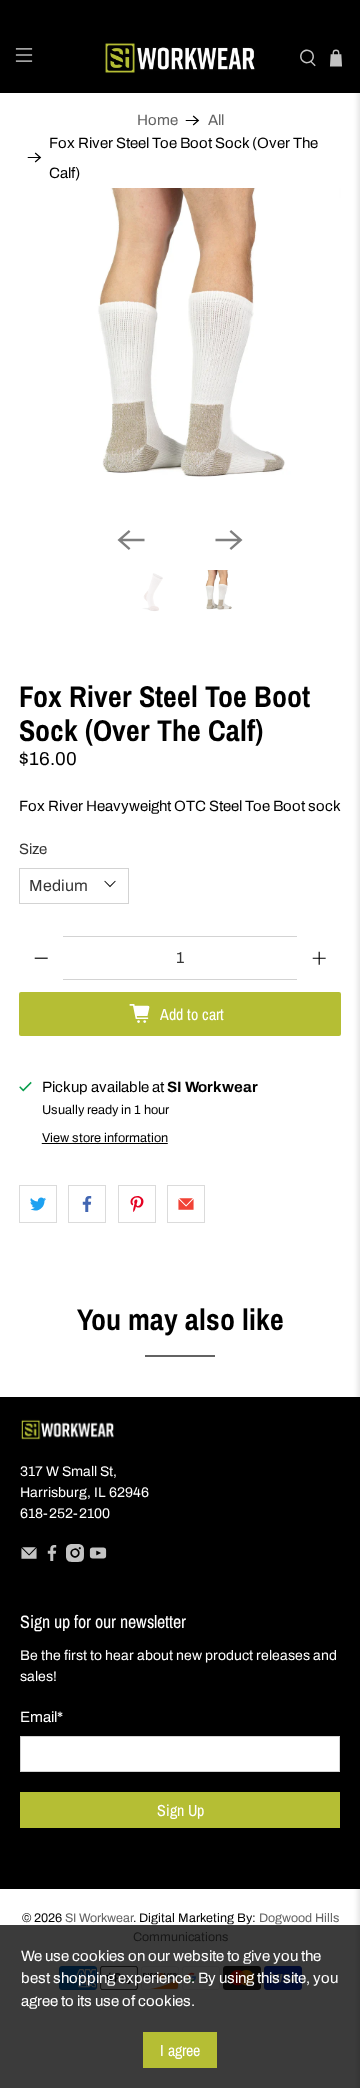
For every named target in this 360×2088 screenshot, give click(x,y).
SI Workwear (99, 1918)
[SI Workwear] (180, 58)
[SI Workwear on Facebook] (52, 1557)
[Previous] (131, 540)
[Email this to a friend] (186, 1204)
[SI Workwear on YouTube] (98, 1557)
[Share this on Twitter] (38, 1204)
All (216, 120)
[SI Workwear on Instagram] (75, 1557)
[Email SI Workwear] (29, 1557)
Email (41, 1717)
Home (157, 120)
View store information (105, 1138)
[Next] (229, 540)
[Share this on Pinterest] (137, 1204)
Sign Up (180, 1810)
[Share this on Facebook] (87, 1204)
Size (33, 849)
